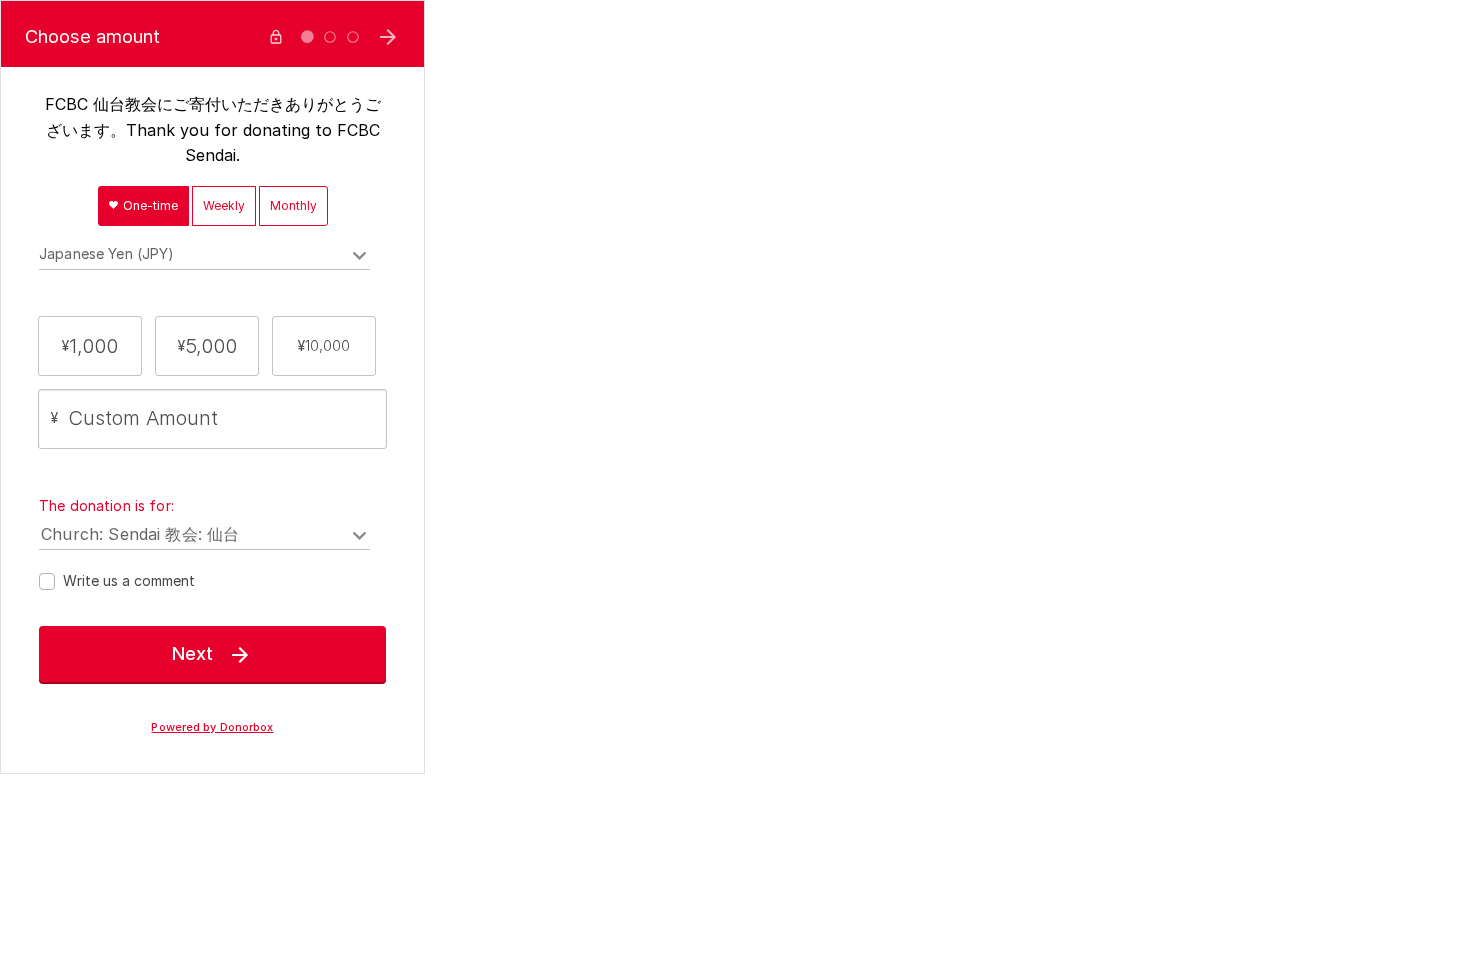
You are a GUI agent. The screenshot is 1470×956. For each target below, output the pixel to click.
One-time (149, 205)
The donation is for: (106, 505)
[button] (90, 346)
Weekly (224, 205)
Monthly (293, 205)
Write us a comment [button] (129, 580)
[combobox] (204, 257)
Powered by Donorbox (212, 727)
